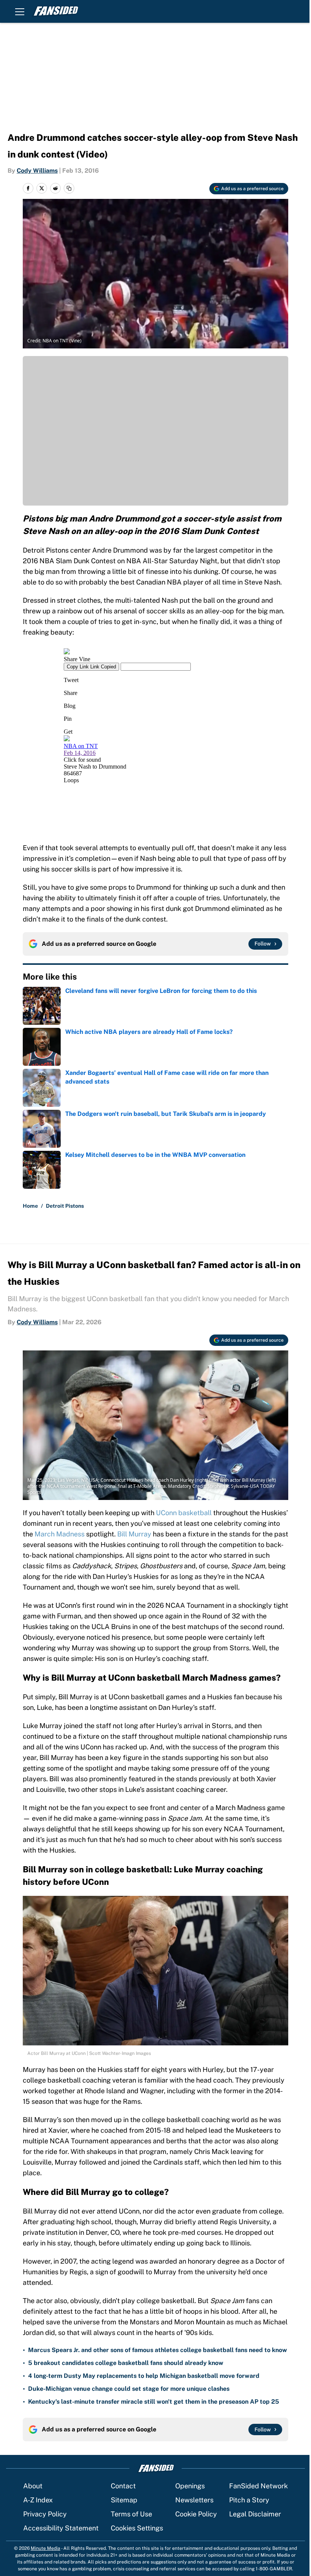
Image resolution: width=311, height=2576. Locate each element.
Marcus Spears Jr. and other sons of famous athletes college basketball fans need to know (158, 2350)
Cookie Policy (196, 2514)
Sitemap (124, 2500)
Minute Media (46, 2548)
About (33, 2486)
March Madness (60, 1534)
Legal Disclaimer (255, 2514)
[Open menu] (20, 11)
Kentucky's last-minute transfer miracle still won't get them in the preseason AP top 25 (154, 2402)
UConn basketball (184, 1513)
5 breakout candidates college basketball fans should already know (126, 2363)
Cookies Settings (137, 2528)
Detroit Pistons (65, 1206)
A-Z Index (38, 2500)
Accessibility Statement (61, 2528)
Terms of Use (131, 2514)
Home (30, 1206)
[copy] (69, 188)
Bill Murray (134, 1534)
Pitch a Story (249, 2500)
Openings (190, 2486)
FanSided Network (258, 2486)
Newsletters (194, 2500)
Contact (123, 2486)
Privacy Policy (45, 2514)
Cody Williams (37, 171)
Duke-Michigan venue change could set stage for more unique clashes (129, 2389)
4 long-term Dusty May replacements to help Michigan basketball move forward (144, 2376)
